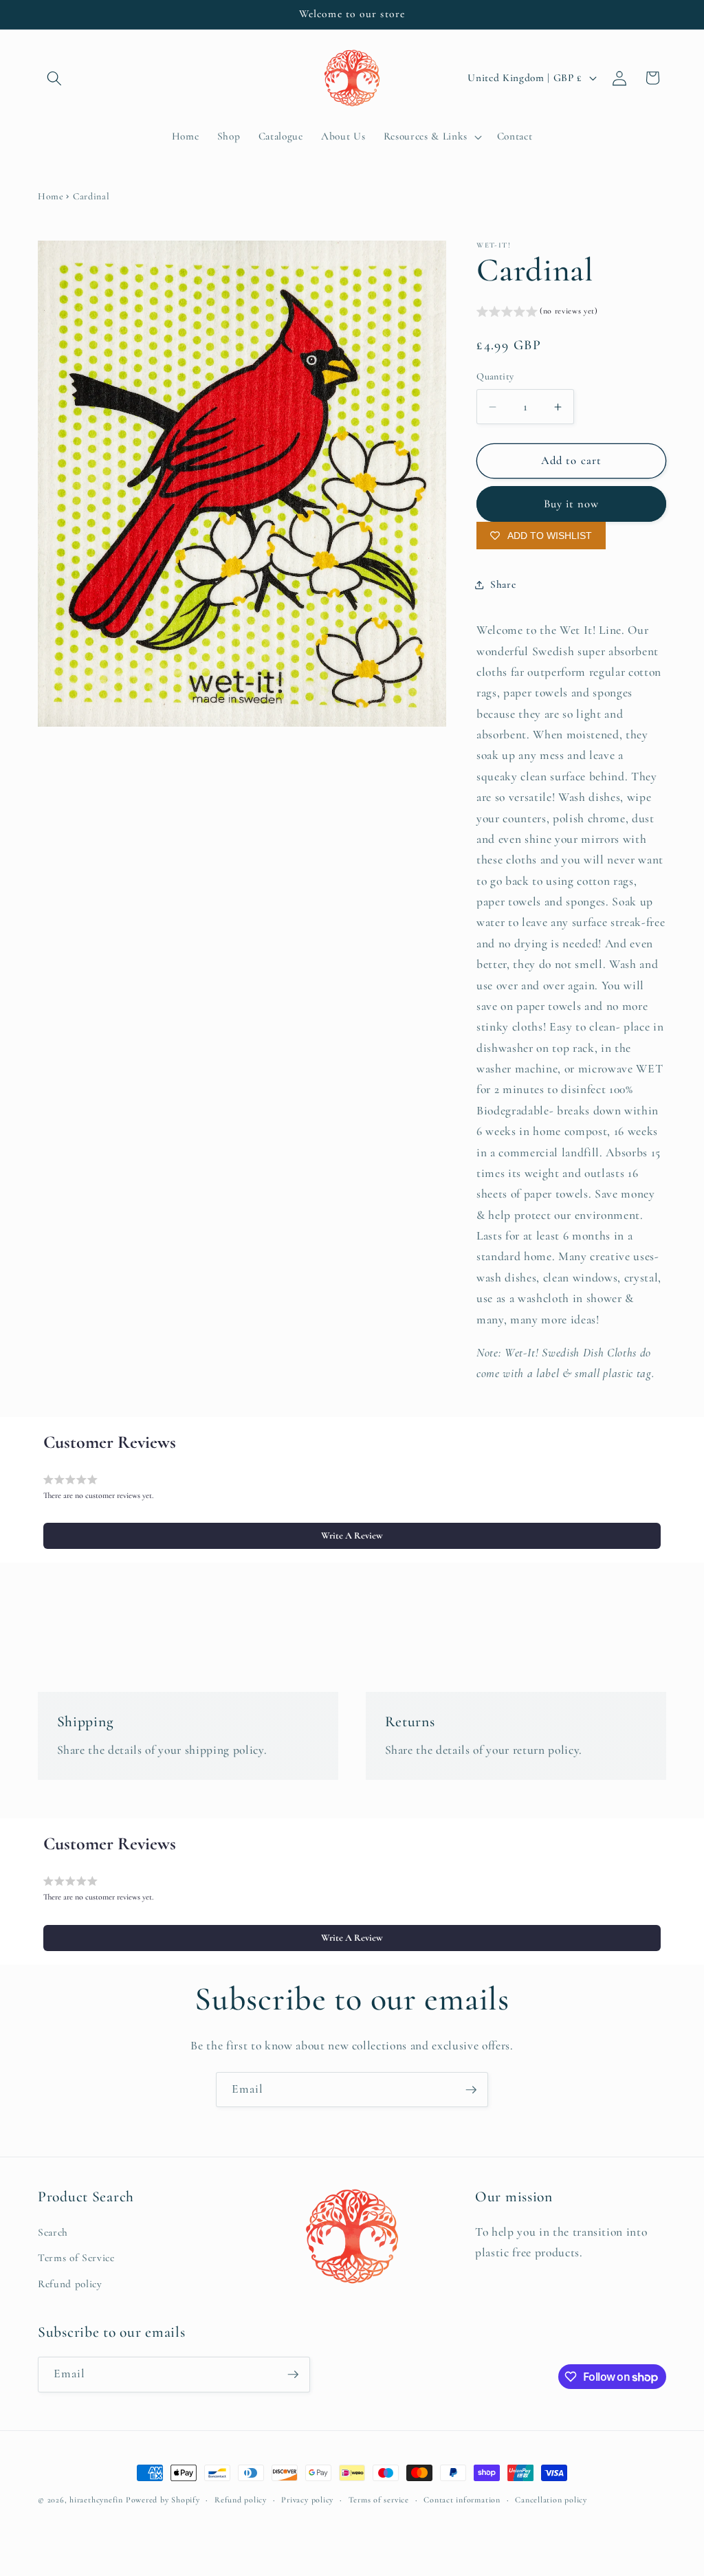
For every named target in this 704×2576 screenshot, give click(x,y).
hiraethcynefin (96, 2500)
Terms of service (379, 2500)
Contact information (462, 2500)
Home (51, 196)
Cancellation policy (551, 2500)
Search (53, 2232)
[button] (54, 78)
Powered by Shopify (163, 2500)
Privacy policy (307, 2500)
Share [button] (503, 584)
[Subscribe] (471, 2090)
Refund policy (70, 2284)
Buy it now (572, 504)
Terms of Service (76, 2258)
